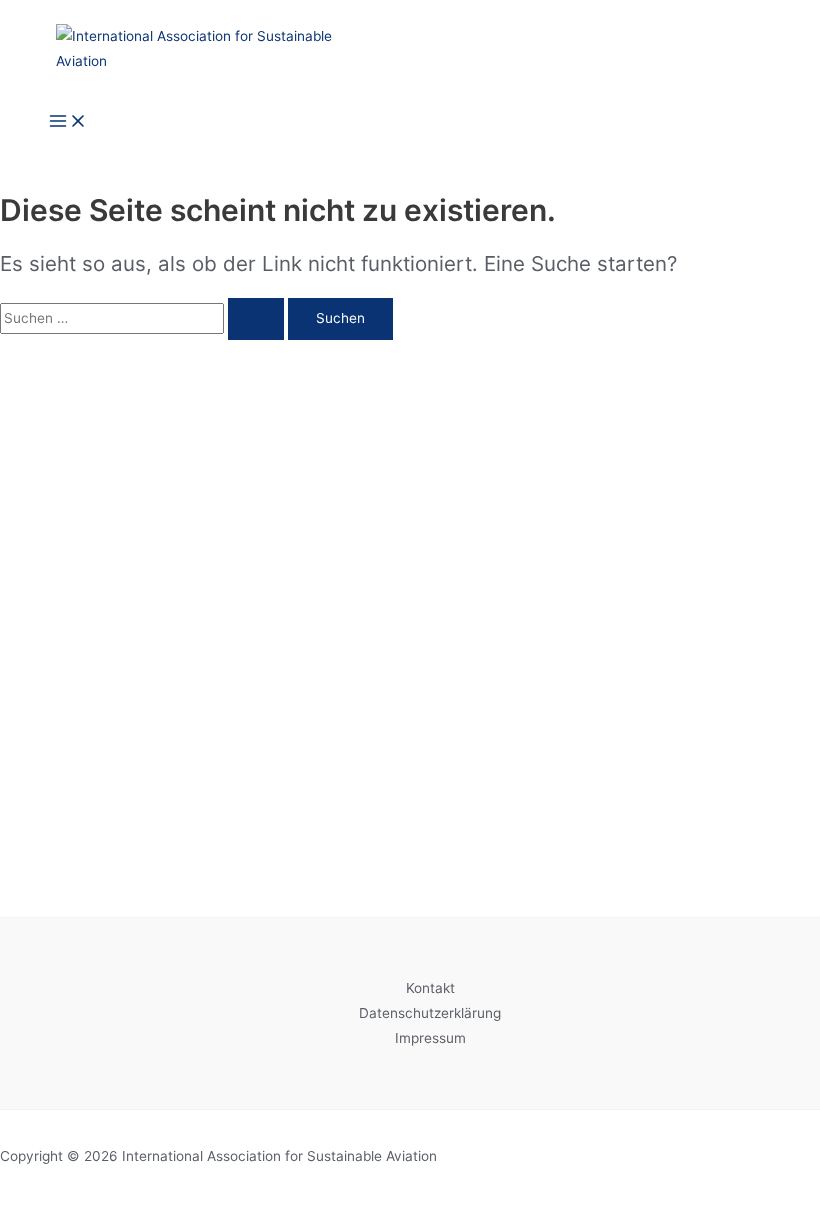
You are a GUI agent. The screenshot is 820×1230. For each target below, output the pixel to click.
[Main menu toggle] (68, 122)
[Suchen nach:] (144, 318)
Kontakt (430, 988)
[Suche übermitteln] (256, 319)
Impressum (430, 1038)
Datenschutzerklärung (430, 1013)
